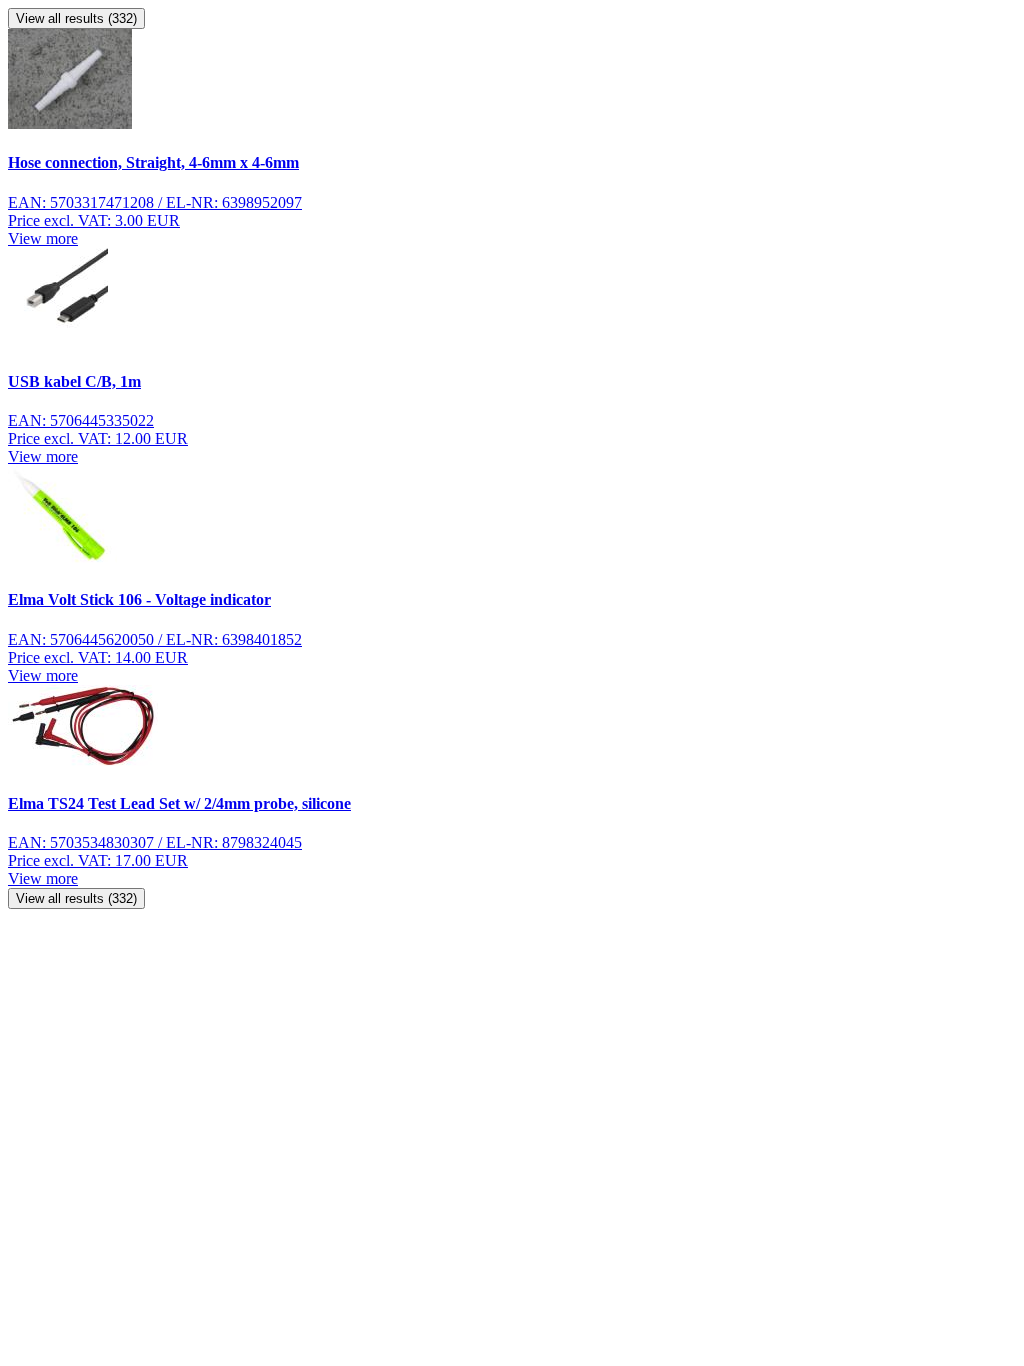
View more (43, 238)
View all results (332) (76, 18)
